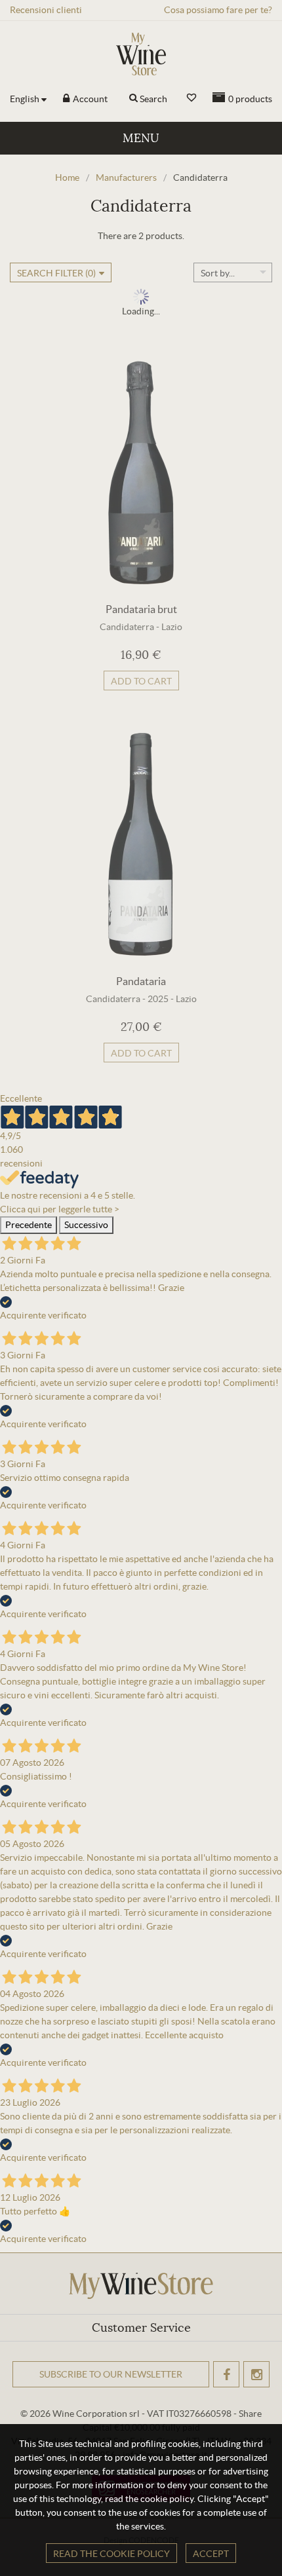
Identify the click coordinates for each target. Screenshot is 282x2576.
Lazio (172, 627)
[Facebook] (226, 2374)
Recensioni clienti (46, 10)
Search (153, 99)
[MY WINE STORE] (141, 54)
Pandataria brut (141, 609)
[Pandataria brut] (141, 472)
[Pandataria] (141, 844)
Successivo (86, 1225)
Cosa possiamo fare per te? (218, 10)
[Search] (133, 99)
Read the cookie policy (111, 2554)
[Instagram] (256, 2374)
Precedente (29, 1225)
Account (89, 99)
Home (67, 177)
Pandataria (141, 981)
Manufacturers (126, 177)
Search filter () (56, 273)
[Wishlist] (191, 98)
